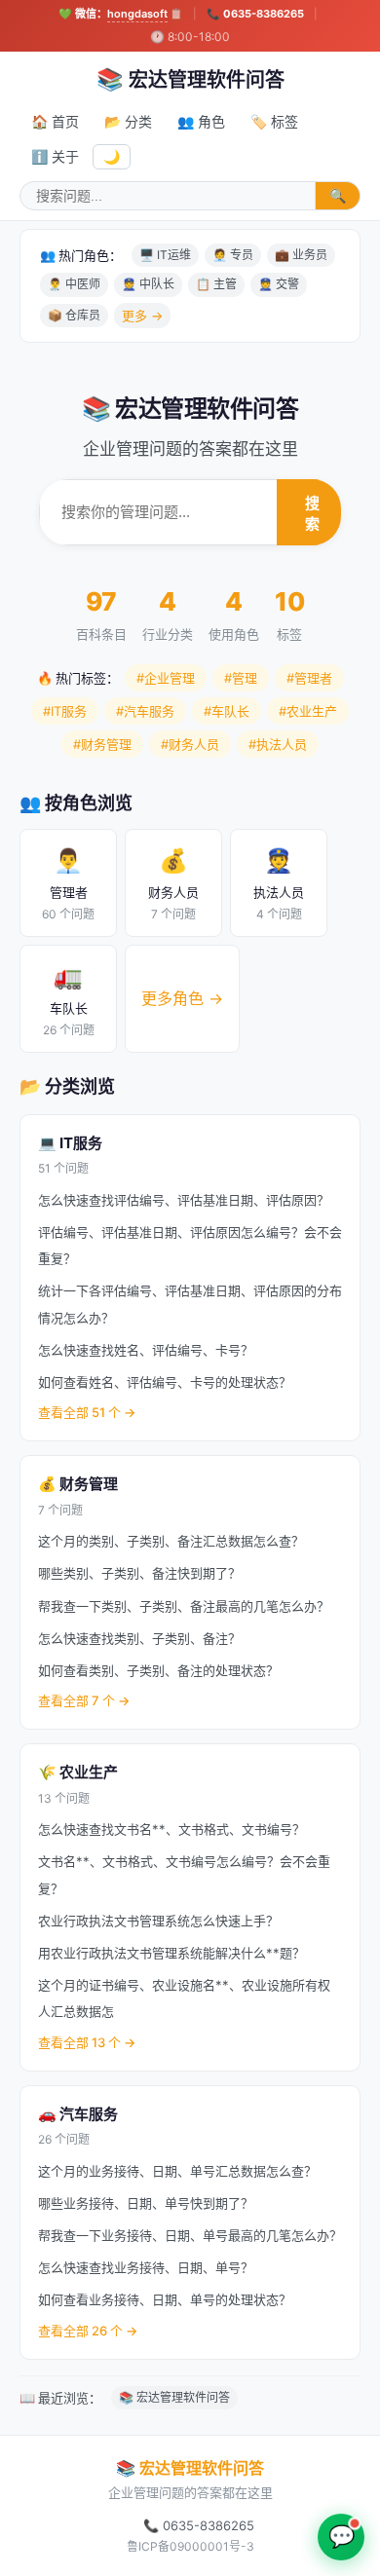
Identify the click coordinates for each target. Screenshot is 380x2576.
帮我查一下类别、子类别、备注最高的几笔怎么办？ (184, 1606)
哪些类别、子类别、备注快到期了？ (139, 1573)
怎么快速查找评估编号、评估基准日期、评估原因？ (184, 1200)
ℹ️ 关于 (55, 156)
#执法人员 (278, 744)
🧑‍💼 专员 (233, 255)
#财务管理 (102, 744)
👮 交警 (279, 284)
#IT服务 (65, 711)
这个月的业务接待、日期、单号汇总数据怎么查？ (177, 2171)
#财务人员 (190, 744)
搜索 (312, 513)
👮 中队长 (148, 284)
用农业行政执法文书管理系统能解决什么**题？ (171, 1953)
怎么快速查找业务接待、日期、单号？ (146, 2267)
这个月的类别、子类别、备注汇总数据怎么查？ (171, 1541)
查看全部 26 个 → (88, 2331)
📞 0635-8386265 (255, 14)
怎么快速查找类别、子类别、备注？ (139, 1638)
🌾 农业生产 (78, 1772)
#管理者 (309, 678)
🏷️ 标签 (274, 121)
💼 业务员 (301, 255)
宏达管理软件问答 (190, 79)
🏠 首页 (55, 121)
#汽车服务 (145, 711)
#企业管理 (166, 678)
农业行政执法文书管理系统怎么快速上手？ (158, 1921)
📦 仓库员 (74, 315)
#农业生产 (308, 711)
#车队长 (227, 711)
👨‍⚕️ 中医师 (74, 284)
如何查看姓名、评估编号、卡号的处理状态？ (165, 1382)
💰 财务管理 (78, 1484)
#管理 (241, 678)
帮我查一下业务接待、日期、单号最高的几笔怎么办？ (190, 2235)
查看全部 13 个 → (87, 2042)
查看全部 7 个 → (84, 1700)
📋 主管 (216, 284)
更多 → (142, 316)
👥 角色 (201, 121)
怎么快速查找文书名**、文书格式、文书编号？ (171, 1829)
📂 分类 (128, 121)
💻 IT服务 (70, 1143)
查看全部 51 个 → (87, 1412)
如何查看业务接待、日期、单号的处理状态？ (165, 2299)
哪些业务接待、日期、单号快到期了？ (146, 2203)
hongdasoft (137, 14)
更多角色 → (182, 998)
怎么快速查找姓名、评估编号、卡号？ (146, 1350)
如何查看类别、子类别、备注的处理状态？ (158, 1670)
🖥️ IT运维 (165, 255)
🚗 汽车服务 (78, 2114)
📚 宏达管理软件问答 (174, 2397)
